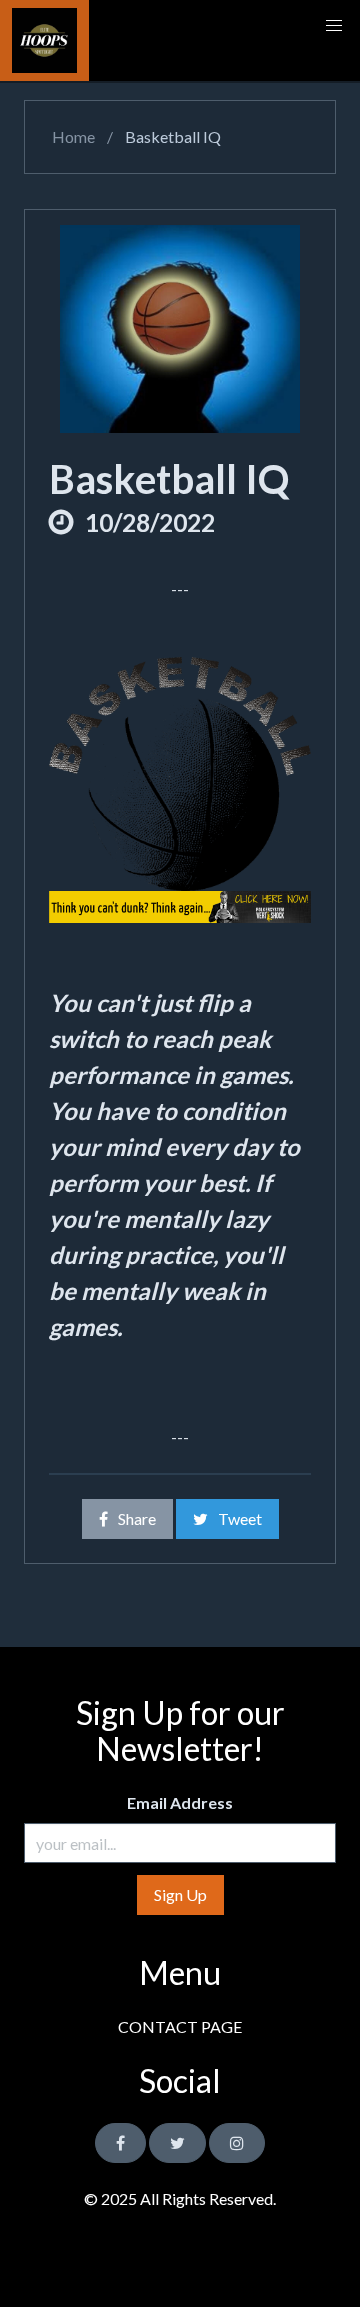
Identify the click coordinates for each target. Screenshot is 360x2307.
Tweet (240, 1518)
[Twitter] (177, 2143)
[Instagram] (237, 2143)
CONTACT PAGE (180, 2026)
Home (72, 136)
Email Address (180, 1802)
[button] (334, 26)
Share (137, 1518)
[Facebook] (120, 2143)
